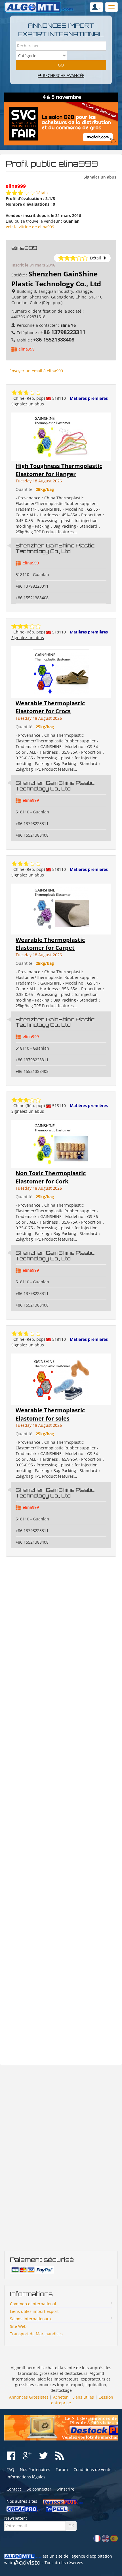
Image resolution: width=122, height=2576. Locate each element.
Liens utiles (83, 2397)
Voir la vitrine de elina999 (30, 227)
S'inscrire (66, 2489)
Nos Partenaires (35, 2469)
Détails (42, 193)
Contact (14, 2489)
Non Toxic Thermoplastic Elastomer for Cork (51, 1177)
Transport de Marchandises (36, 2334)
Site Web (18, 2326)
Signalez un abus (100, 177)
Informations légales (26, 2477)
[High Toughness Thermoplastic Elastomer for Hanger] (61, 436)
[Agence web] (27, 2563)
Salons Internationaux (31, 2319)
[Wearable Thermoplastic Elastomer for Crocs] (61, 672)
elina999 (27, 349)
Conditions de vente (92, 2469)
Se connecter (39, 2489)
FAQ (10, 2469)
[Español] (114, 2538)
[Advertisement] (61, 1811)
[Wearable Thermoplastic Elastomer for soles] (61, 1379)
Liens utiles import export (34, 2311)
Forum (62, 2469)
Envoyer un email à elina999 (36, 371)
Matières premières (89, 398)
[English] (106, 2538)
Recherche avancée (63, 75)
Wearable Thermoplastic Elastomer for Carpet (50, 944)
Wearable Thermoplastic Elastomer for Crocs (50, 707)
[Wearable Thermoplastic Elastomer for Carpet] (61, 908)
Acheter (60, 2397)
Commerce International (33, 2304)
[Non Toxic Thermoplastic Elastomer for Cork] (61, 1143)
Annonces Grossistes (29, 2397)
